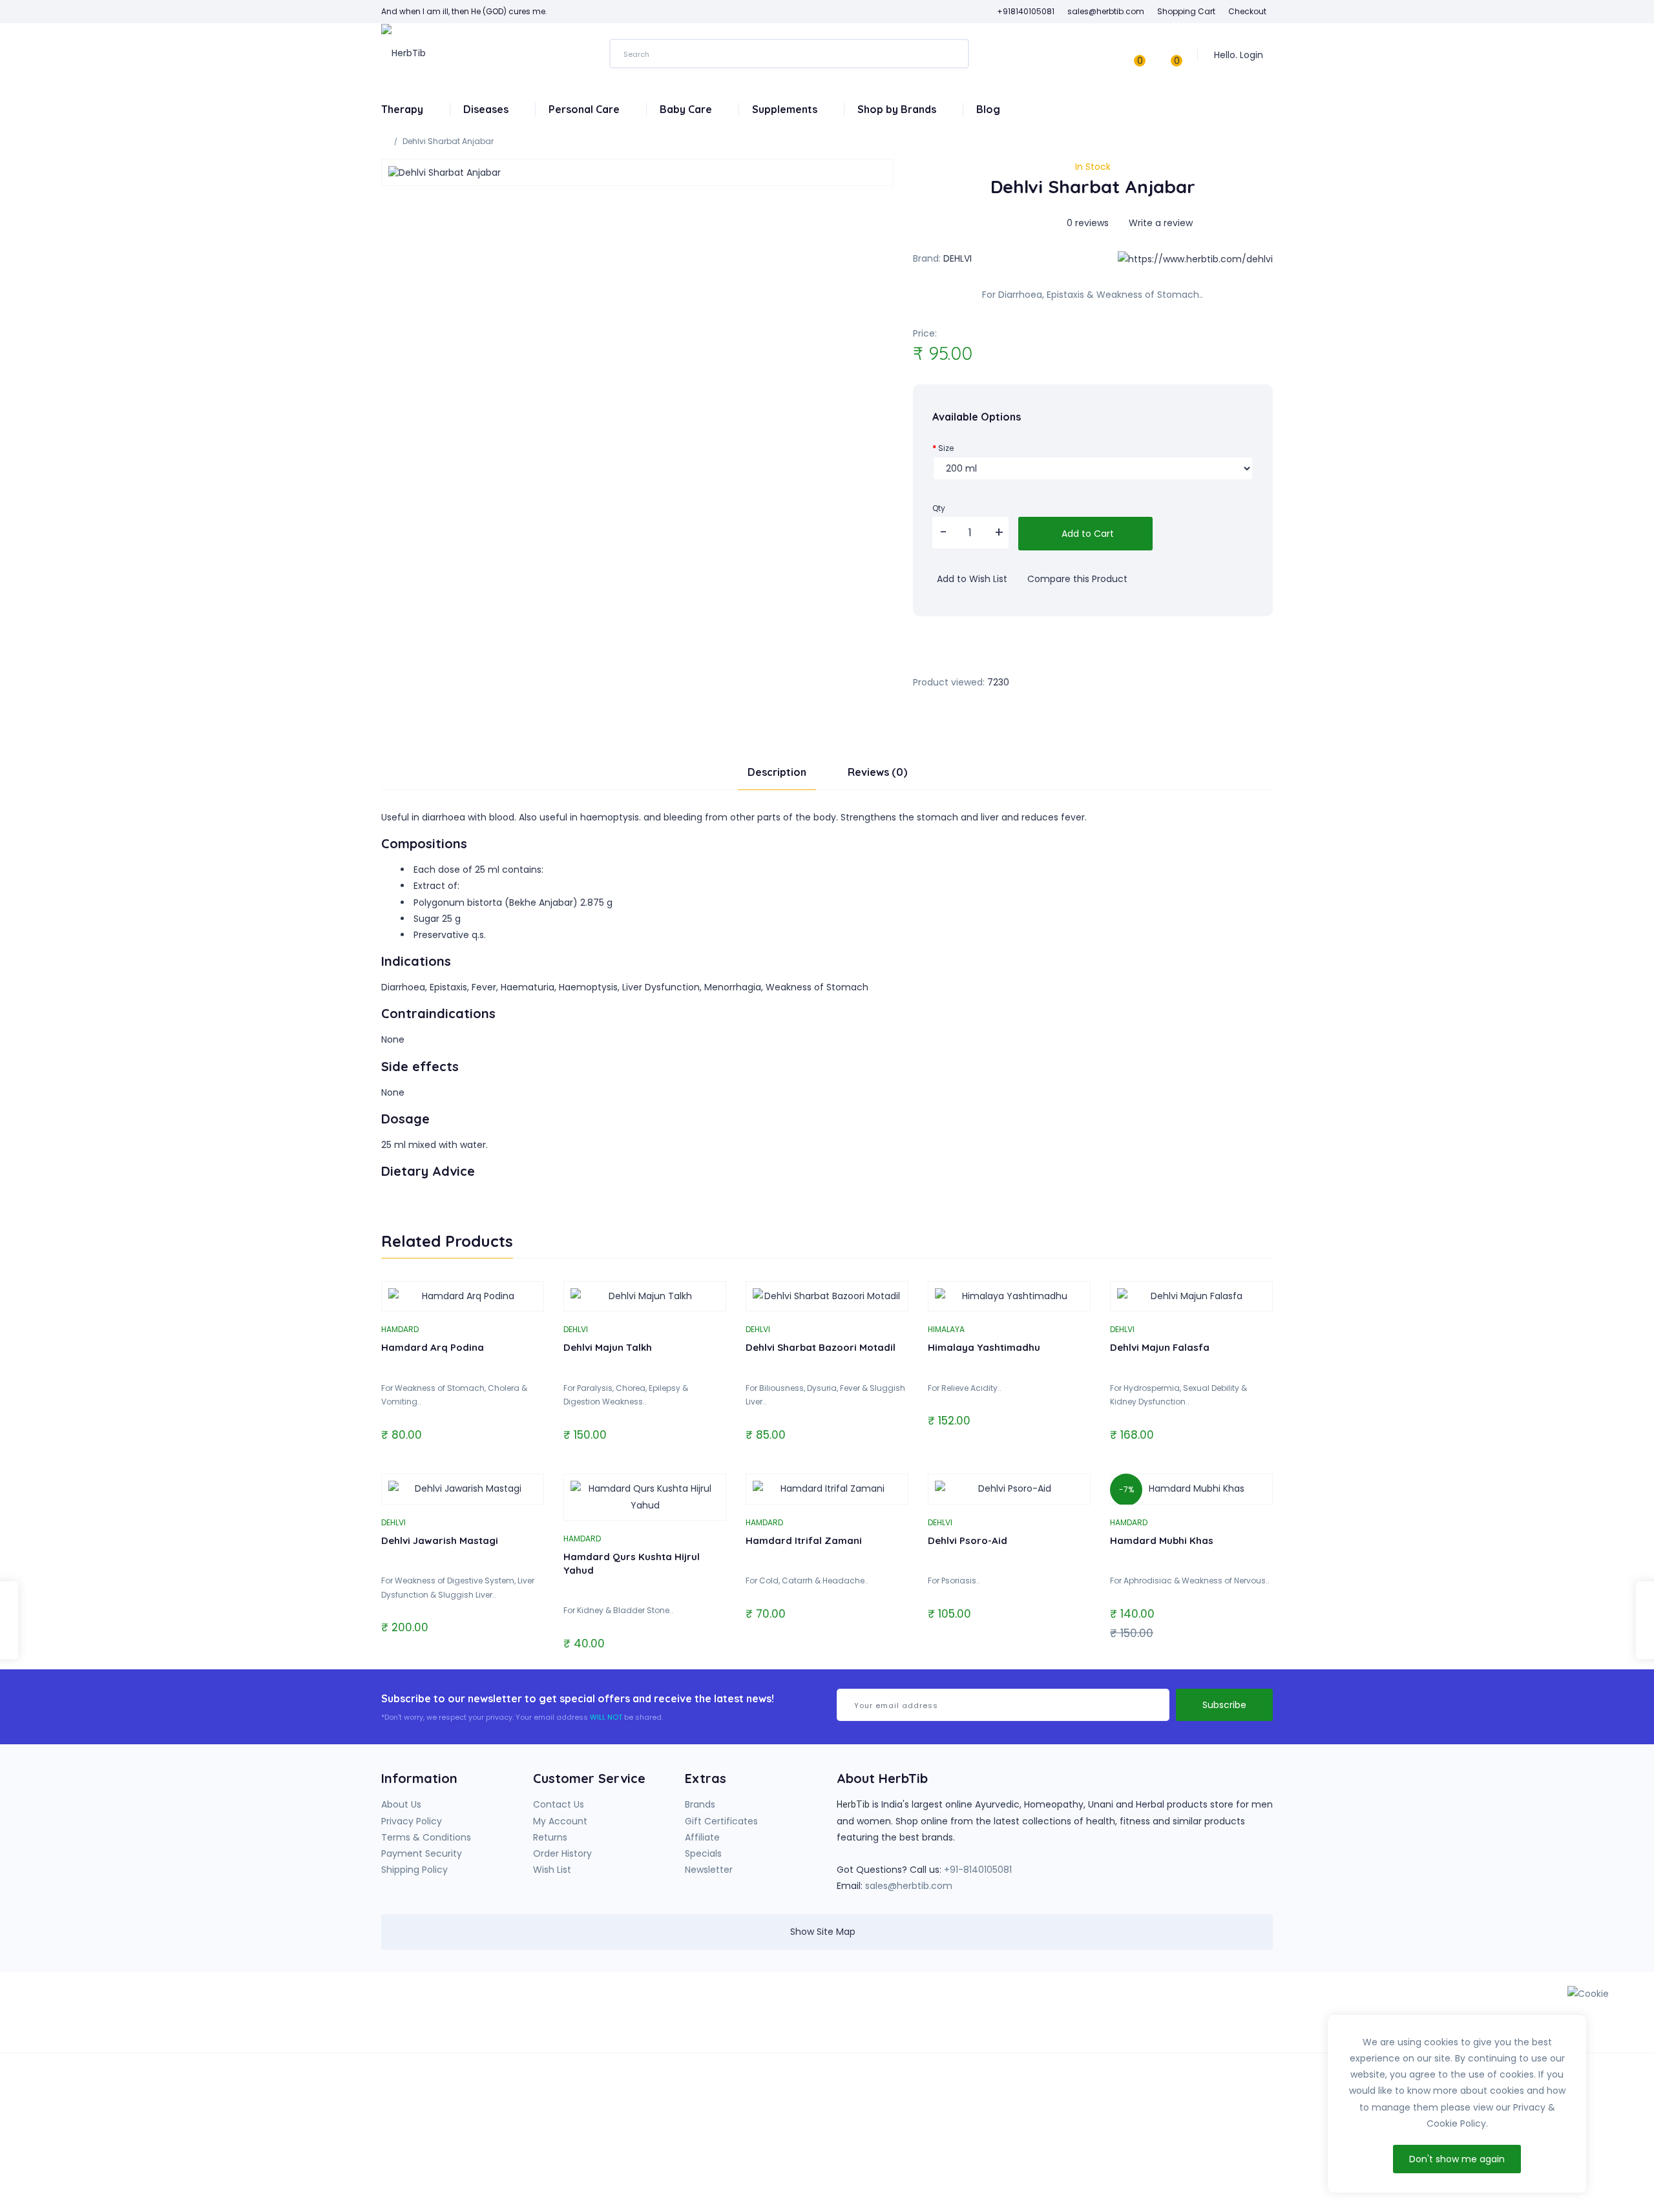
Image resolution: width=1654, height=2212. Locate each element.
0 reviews (1088, 223)
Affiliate (702, 1837)
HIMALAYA (946, 1329)
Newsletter (709, 1870)
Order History (562, 1853)
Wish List (552, 1870)
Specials (703, 1853)
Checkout (1247, 11)
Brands (700, 1804)
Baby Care (687, 109)
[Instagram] (1053, 2017)
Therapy (403, 109)
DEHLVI (958, 258)
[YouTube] (1027, 2017)
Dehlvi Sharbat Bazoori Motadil (821, 1347)
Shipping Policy (414, 1870)
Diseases (487, 109)
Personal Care (585, 109)
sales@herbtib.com (909, 1886)
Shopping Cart (1186, 11)
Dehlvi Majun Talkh (608, 1347)
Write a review (1159, 223)
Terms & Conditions (426, 1837)
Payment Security (422, 1853)
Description (777, 772)
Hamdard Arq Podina (433, 1347)
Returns (550, 1837)
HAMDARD (400, 1329)
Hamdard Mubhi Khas (1162, 1540)
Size (946, 448)
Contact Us (559, 1804)
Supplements (786, 109)
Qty (939, 508)
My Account (560, 1821)
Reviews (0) (877, 772)
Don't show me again (1457, 2159)
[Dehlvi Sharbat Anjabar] (637, 172)
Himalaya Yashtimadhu (984, 1347)
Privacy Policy (412, 1821)
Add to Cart (1086, 534)
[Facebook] (1000, 2017)
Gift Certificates (721, 1821)
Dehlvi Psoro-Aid (968, 1540)
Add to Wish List (971, 579)
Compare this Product (1076, 579)
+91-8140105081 (978, 1870)
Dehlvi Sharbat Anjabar (448, 141)
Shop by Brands (898, 109)
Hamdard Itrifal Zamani (804, 1540)
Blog (988, 109)
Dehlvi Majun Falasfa (1160, 1347)
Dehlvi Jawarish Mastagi (440, 1540)
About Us (401, 1804)
